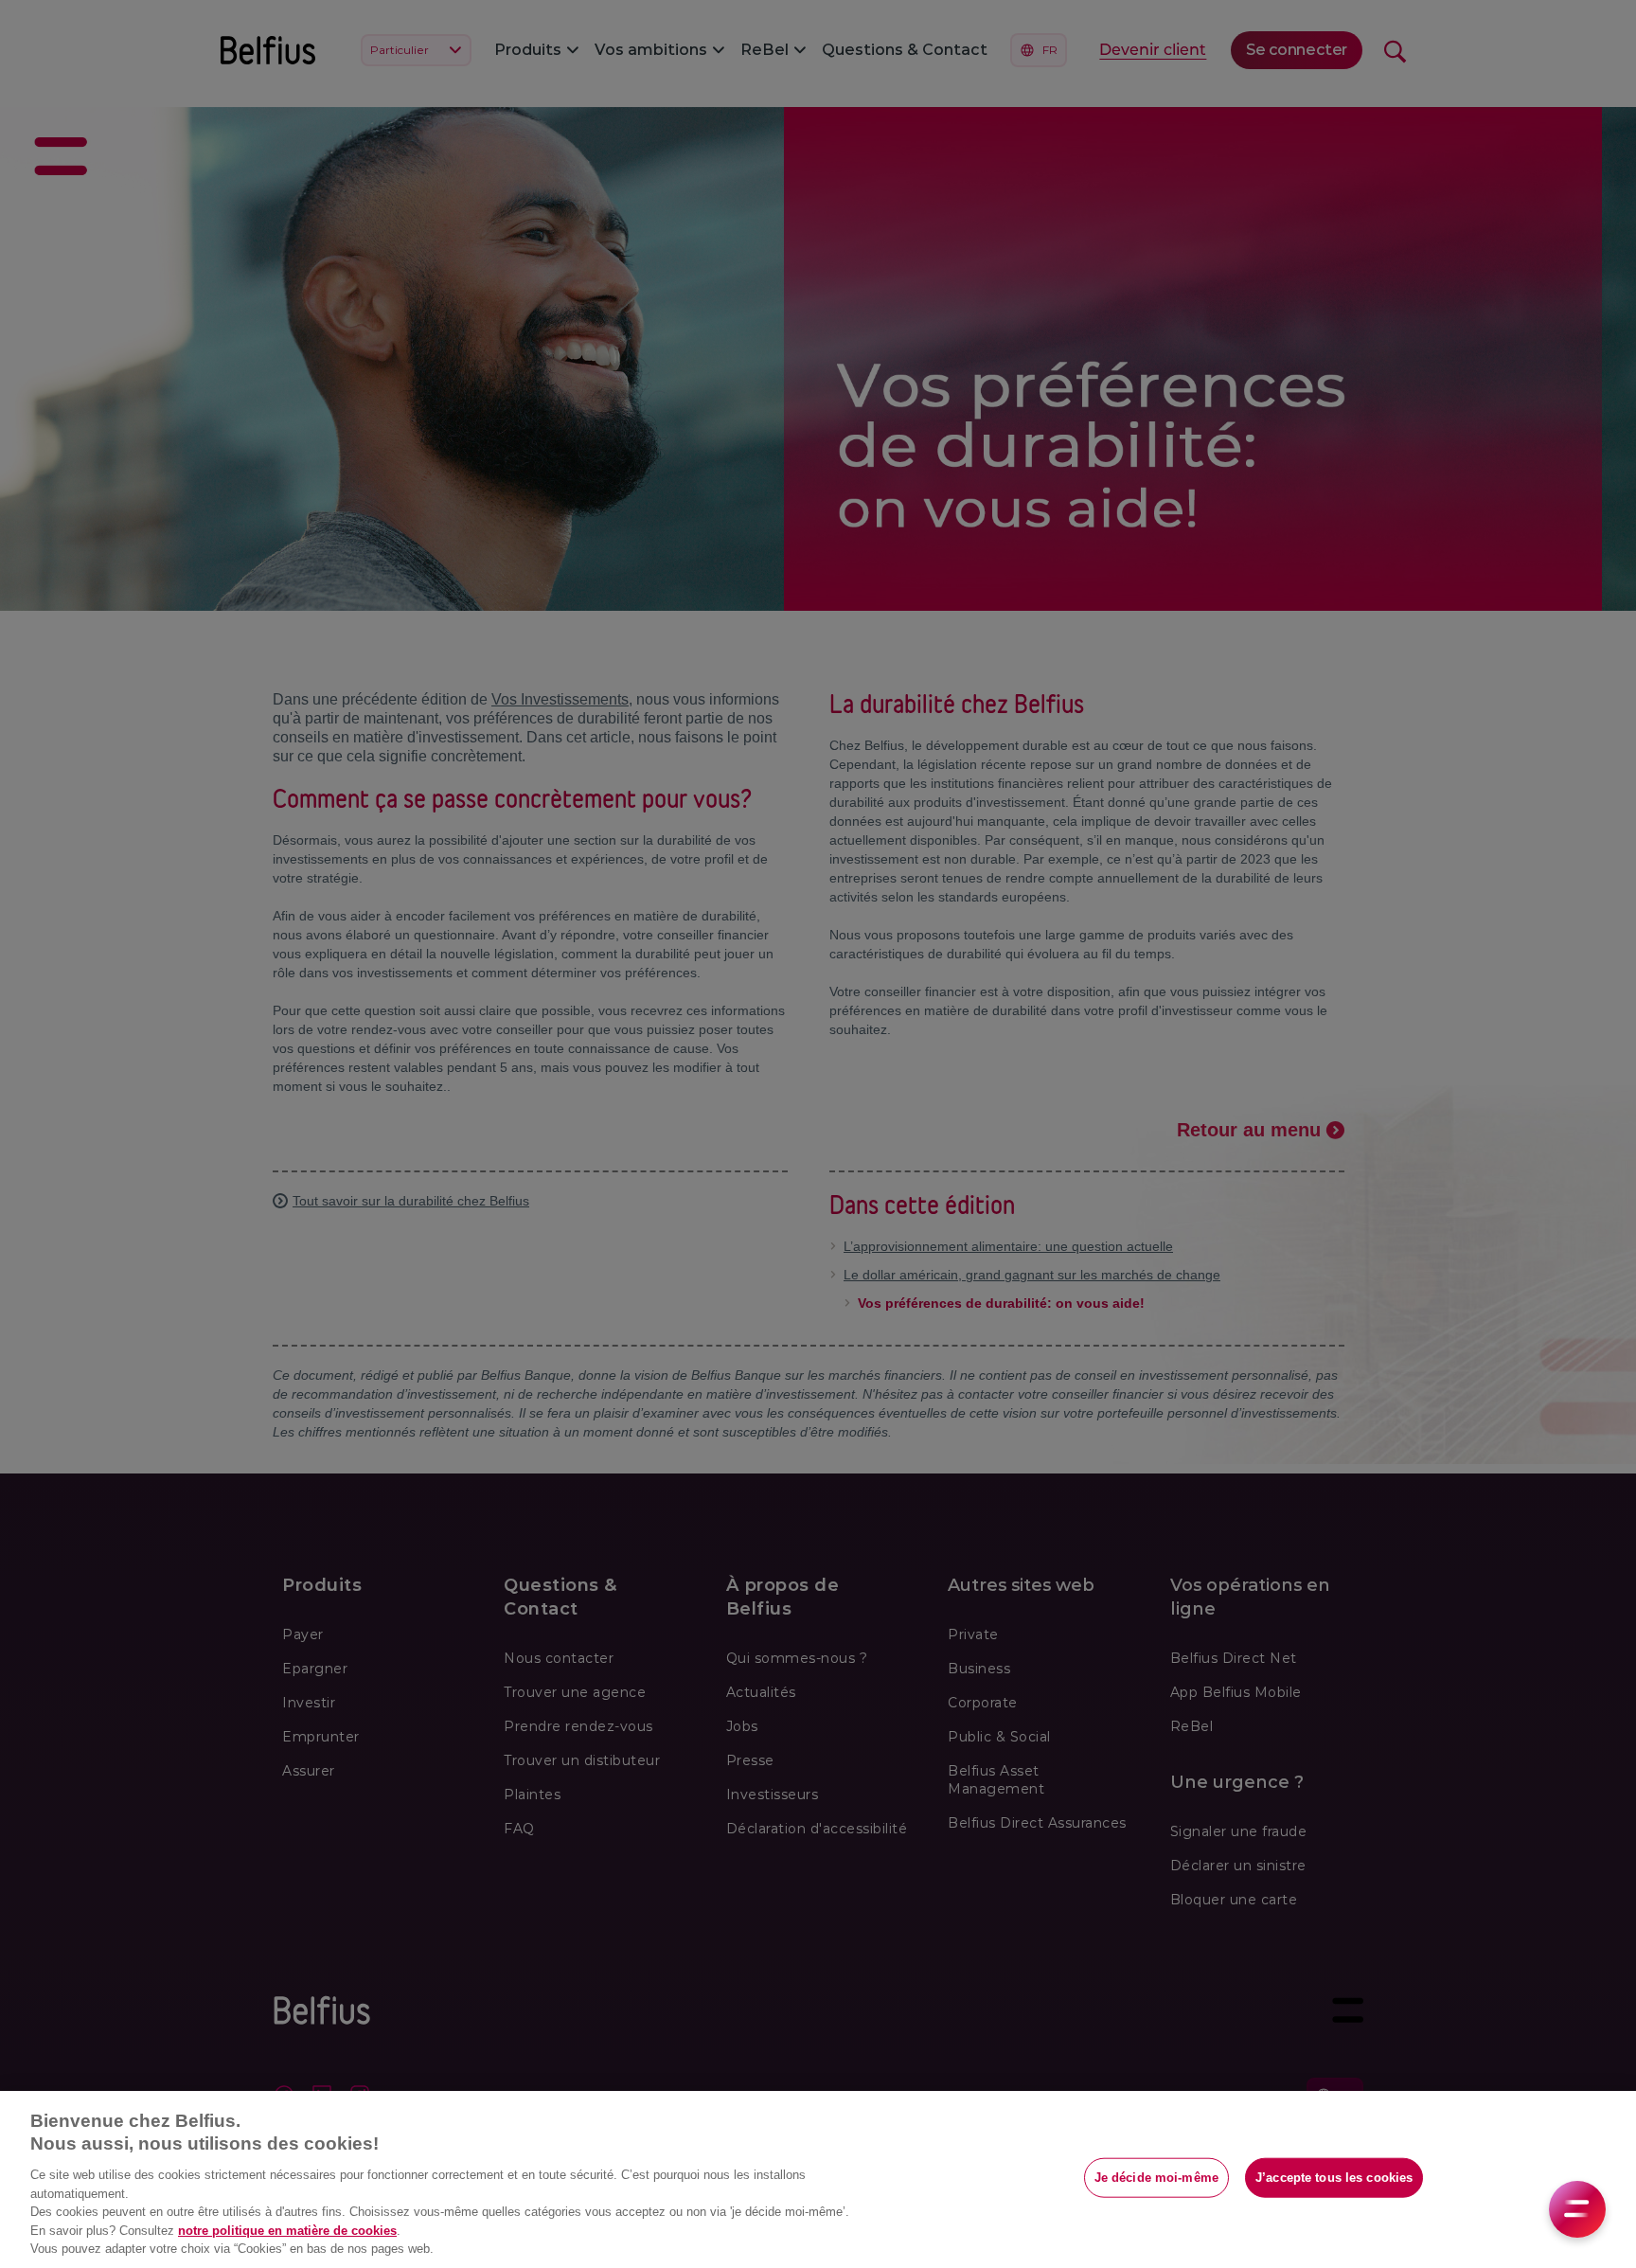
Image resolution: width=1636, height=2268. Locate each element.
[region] (818, 2179)
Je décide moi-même (1156, 2178)
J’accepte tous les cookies (1334, 2178)
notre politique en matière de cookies (287, 2231)
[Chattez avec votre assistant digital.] (1577, 2209)
